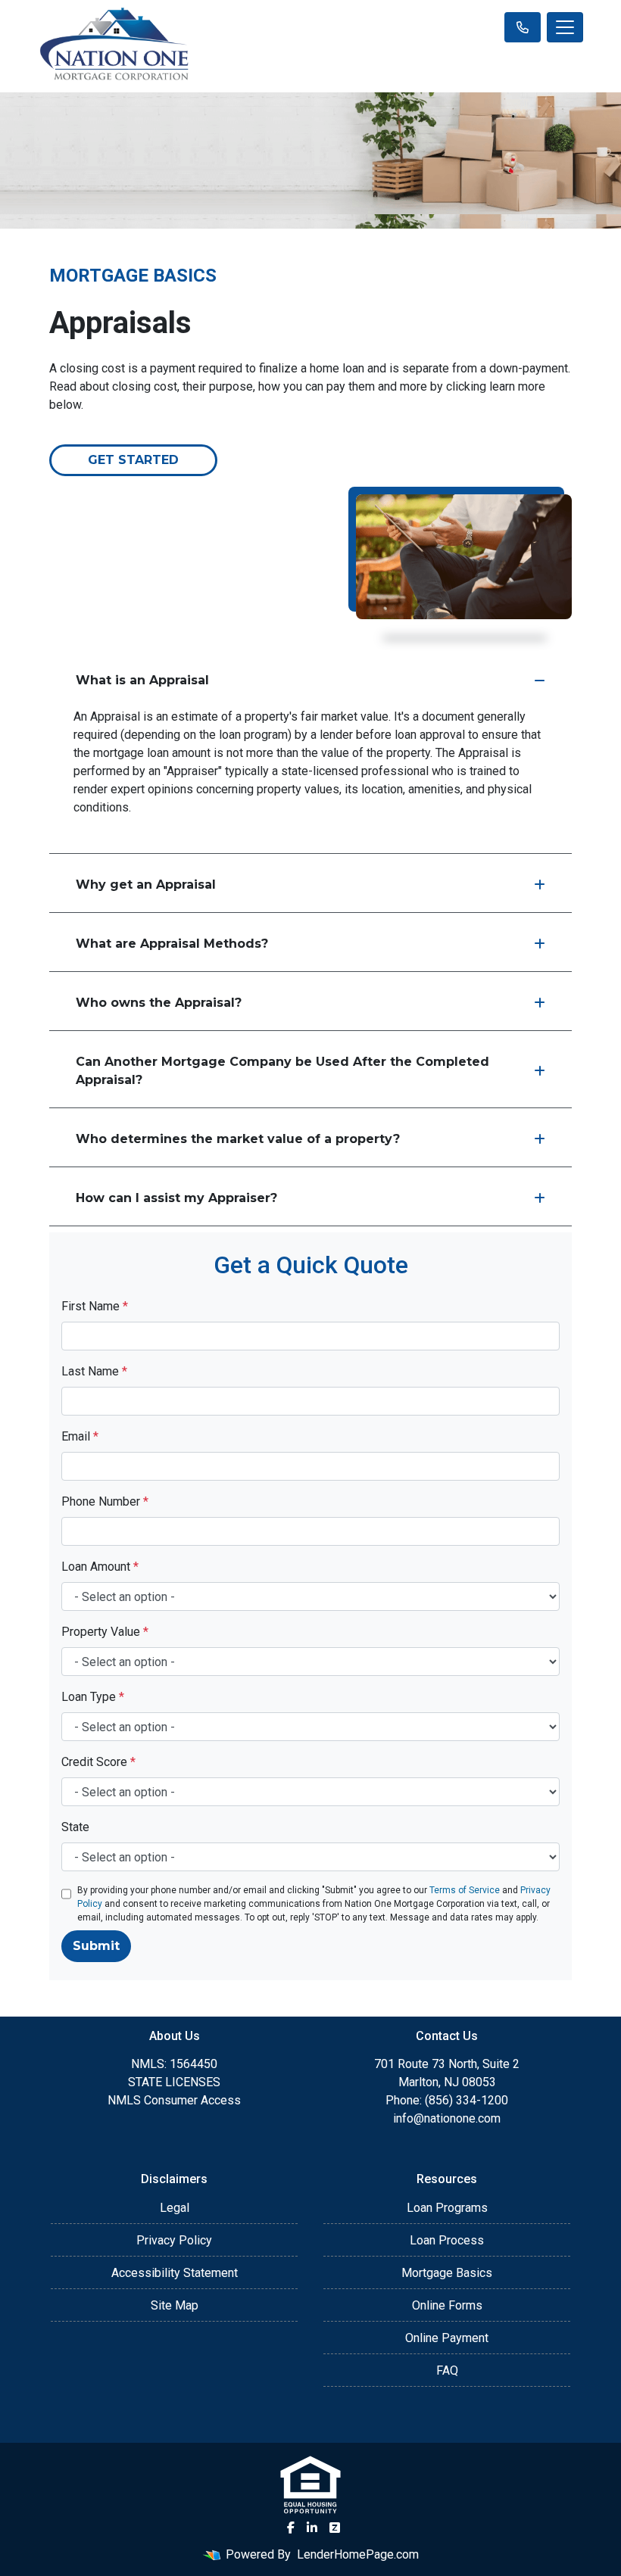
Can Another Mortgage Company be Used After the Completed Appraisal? (282, 1071)
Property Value (105, 1632)
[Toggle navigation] (565, 27)
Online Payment (447, 2338)
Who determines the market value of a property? (238, 1139)
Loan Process (447, 2240)
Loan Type (93, 1697)
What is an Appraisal (142, 680)
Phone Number (105, 1501)
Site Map (175, 2305)
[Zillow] (335, 2528)
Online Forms (447, 2305)
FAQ (447, 2370)
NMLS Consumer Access (174, 2100)
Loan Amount (100, 1567)
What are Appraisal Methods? (172, 944)
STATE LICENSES (174, 2082)
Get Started (133, 460)
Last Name (94, 1371)
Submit (96, 1946)
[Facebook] (291, 2528)
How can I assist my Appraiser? (176, 1198)
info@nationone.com (447, 2118)
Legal (175, 2208)
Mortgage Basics (447, 2273)
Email (80, 1436)
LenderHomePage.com (358, 2554)
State (75, 1827)
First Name (95, 1306)
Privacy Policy (174, 2240)
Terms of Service (465, 1890)
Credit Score (98, 1762)
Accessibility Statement (175, 2273)
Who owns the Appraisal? (159, 1003)
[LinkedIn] (312, 2528)
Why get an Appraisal (146, 885)
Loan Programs (447, 2208)
